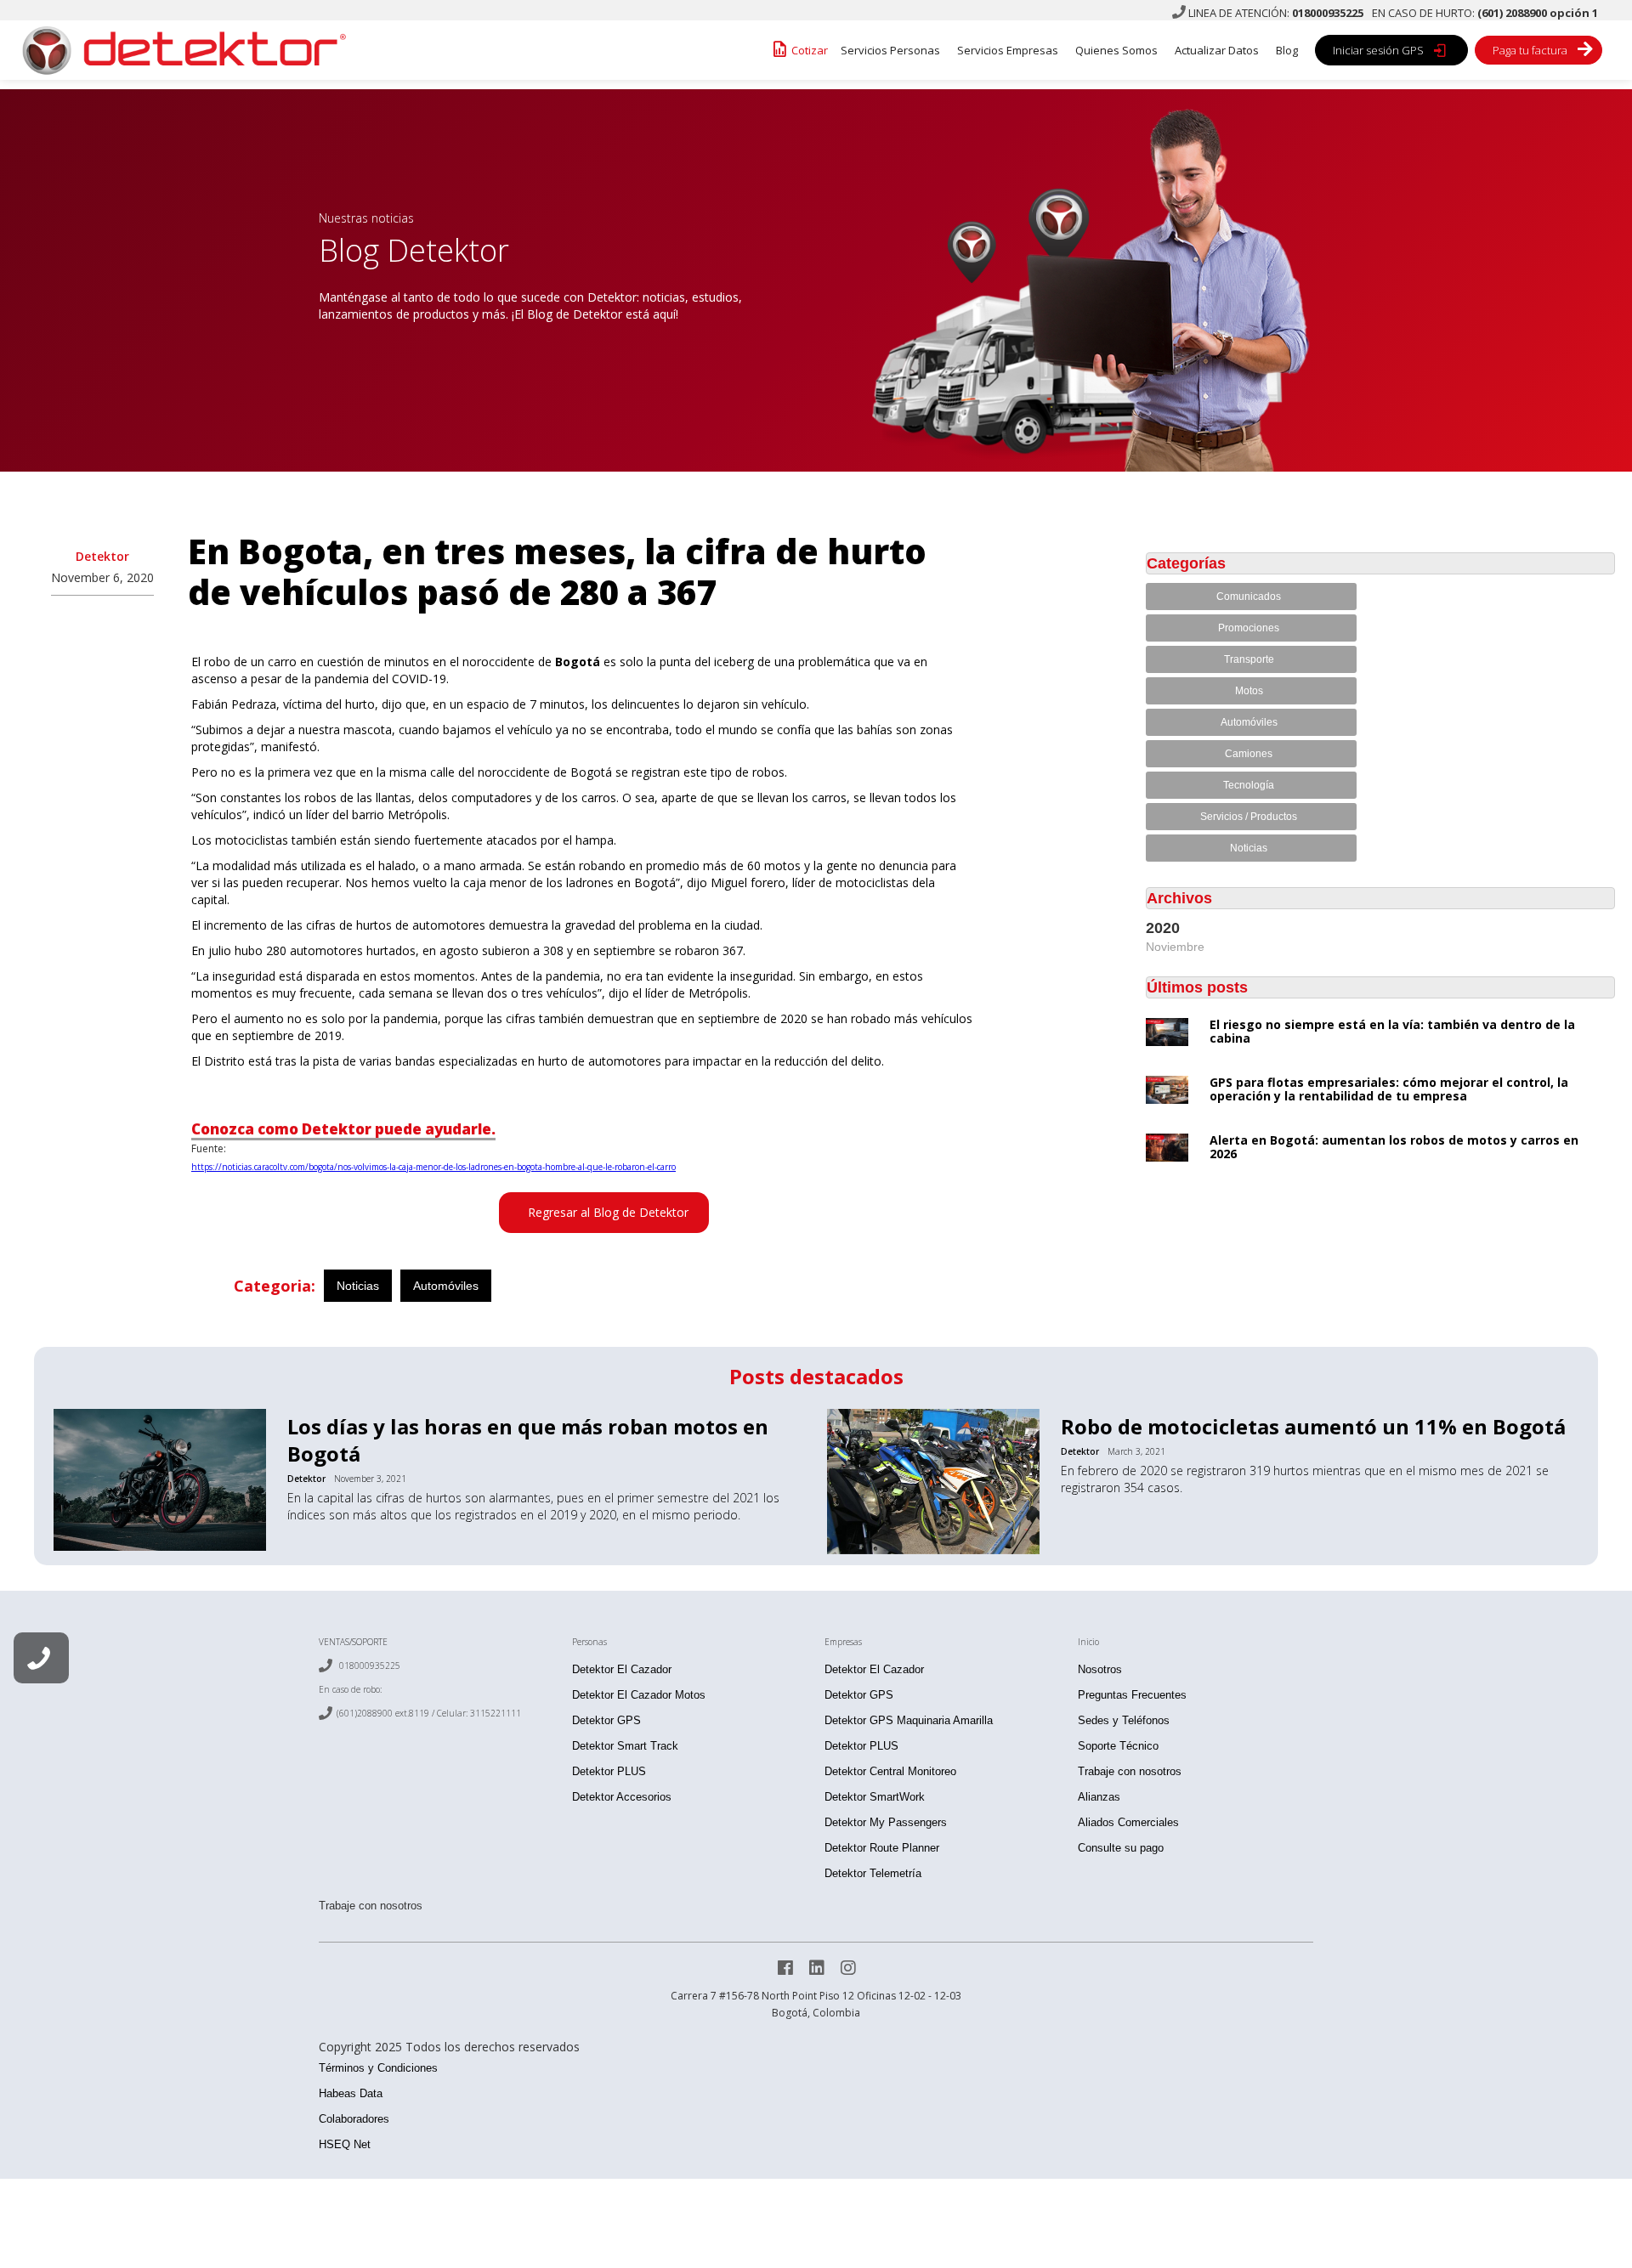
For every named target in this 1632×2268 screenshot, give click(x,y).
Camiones (1249, 754)
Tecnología (1249, 785)
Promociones (1249, 628)
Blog (1287, 50)
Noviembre (1175, 947)
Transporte (1249, 659)
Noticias (358, 1286)
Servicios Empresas (1008, 50)
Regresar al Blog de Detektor (608, 1212)
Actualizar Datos (1217, 50)
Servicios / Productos (1249, 817)
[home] (178, 50)
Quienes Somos (1116, 50)
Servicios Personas (890, 50)
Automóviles (446, 1286)
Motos (1249, 691)
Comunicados (1249, 597)
